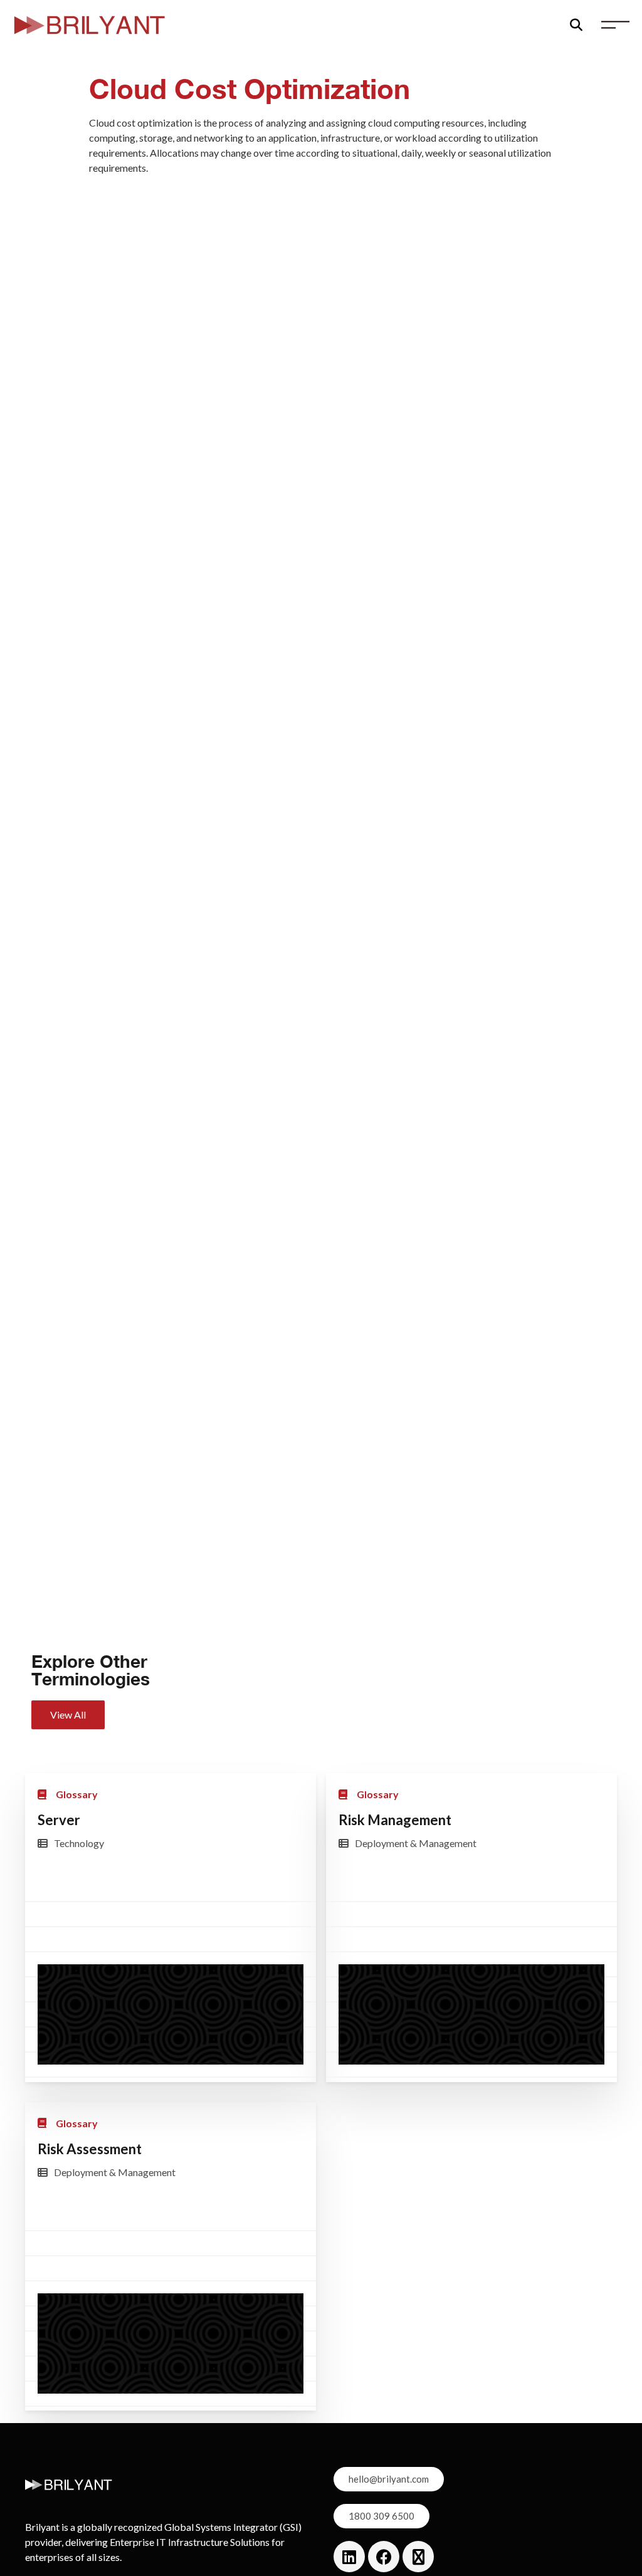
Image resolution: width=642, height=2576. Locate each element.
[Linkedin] (349, 2557)
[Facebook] (384, 2557)
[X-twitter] (418, 2557)
